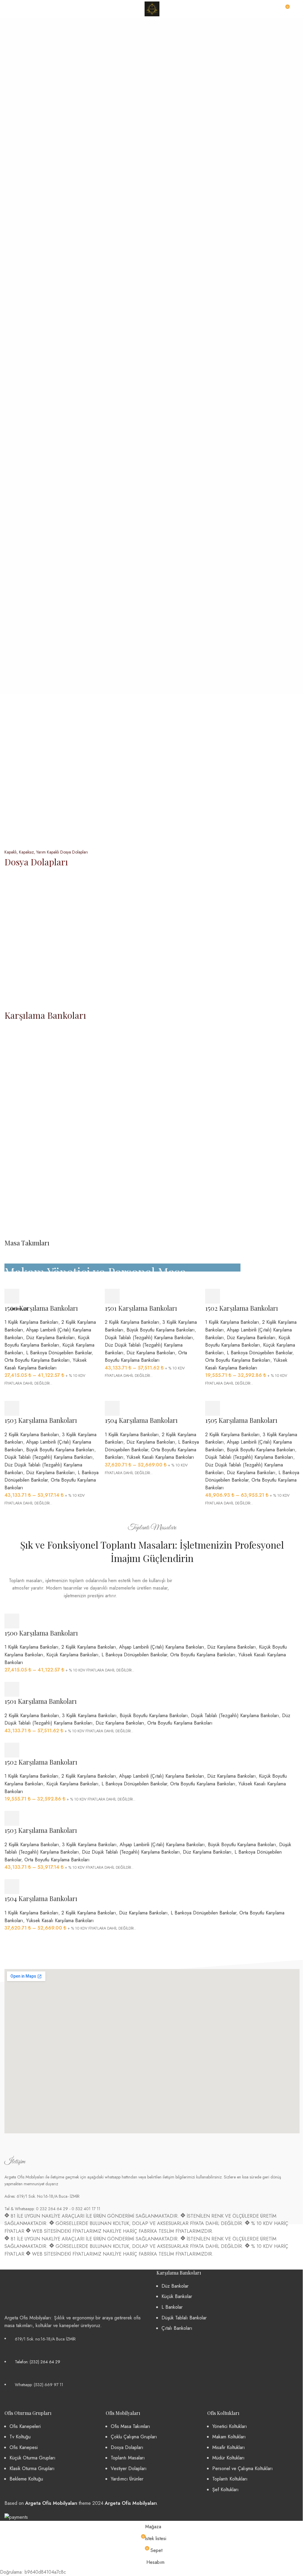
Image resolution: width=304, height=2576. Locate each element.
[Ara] (297, 9)
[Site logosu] (152, 8)
